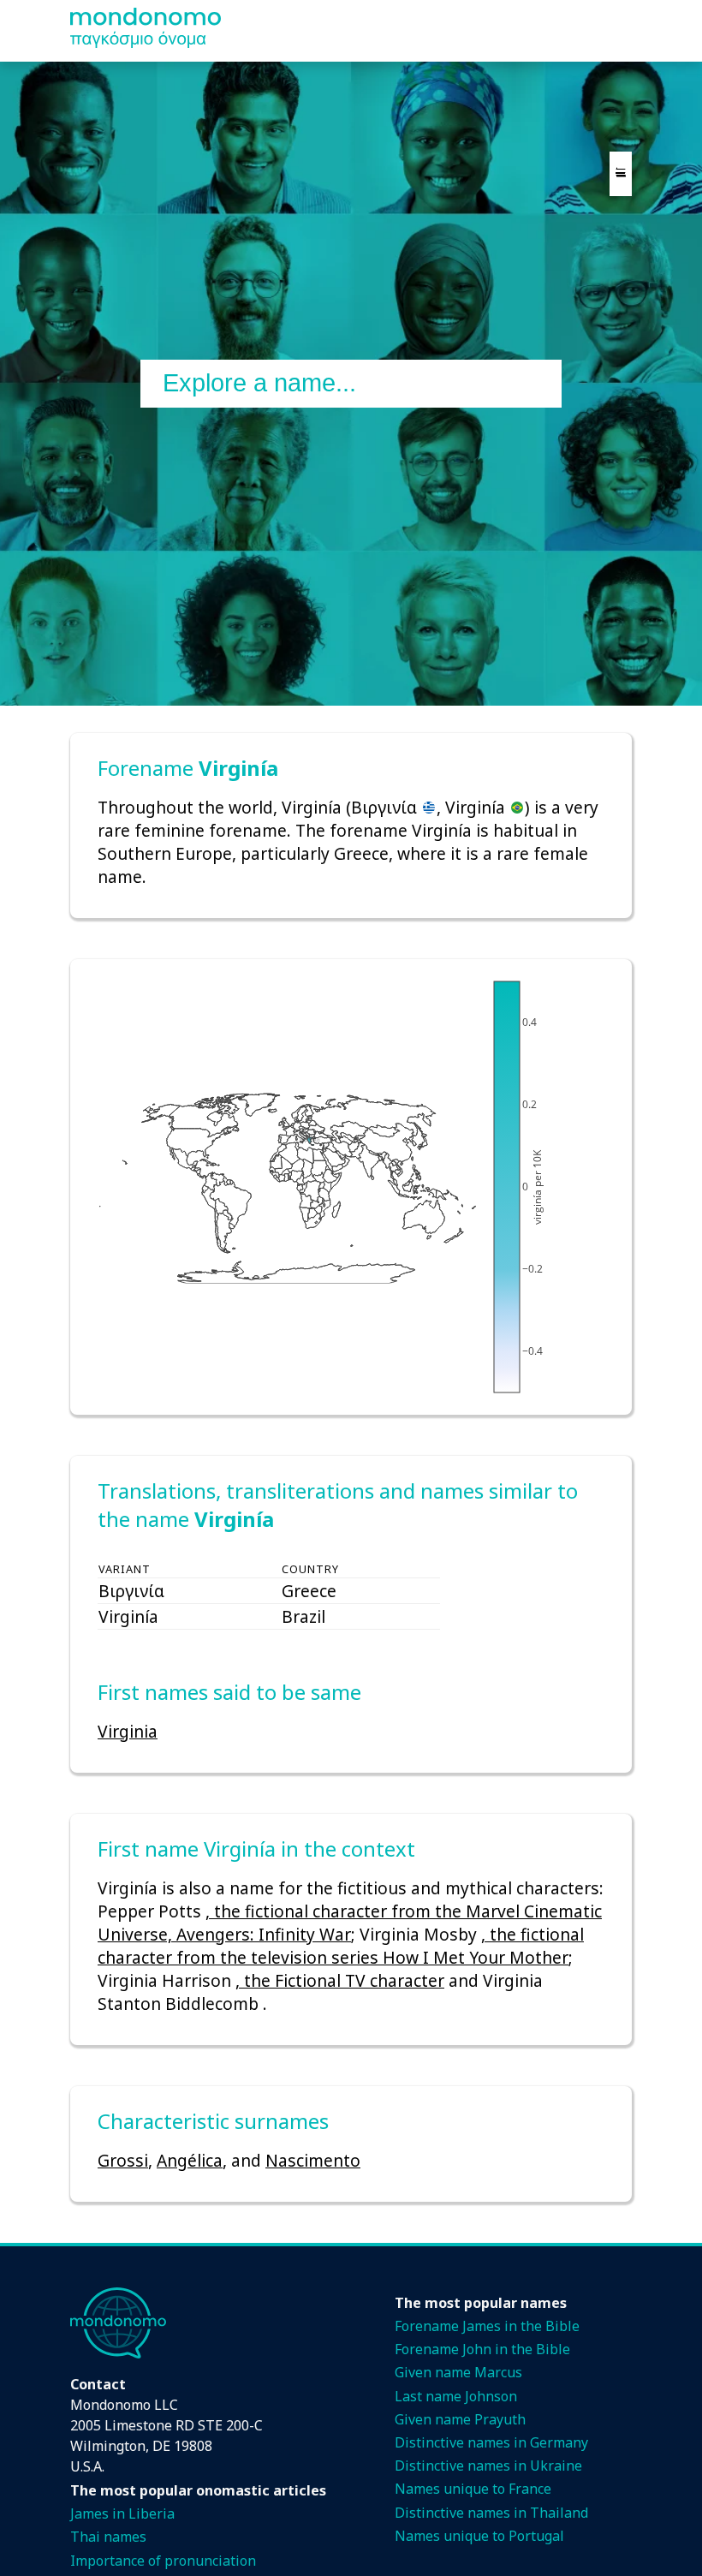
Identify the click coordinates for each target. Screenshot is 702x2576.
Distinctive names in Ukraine (488, 2466)
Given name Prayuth (460, 2419)
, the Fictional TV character (340, 1980)
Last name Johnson (456, 2396)
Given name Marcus (458, 2372)
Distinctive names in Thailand (491, 2513)
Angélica (190, 2160)
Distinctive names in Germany (491, 2442)
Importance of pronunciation (163, 2561)
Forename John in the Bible (482, 2349)
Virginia (128, 1731)
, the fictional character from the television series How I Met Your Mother (341, 1946)
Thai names (108, 2537)
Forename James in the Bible (487, 2326)
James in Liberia (122, 2513)
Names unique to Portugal (479, 2536)
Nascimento (313, 2160)
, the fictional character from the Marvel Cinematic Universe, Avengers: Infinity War (350, 1923)
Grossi (123, 2160)
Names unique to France (473, 2489)
